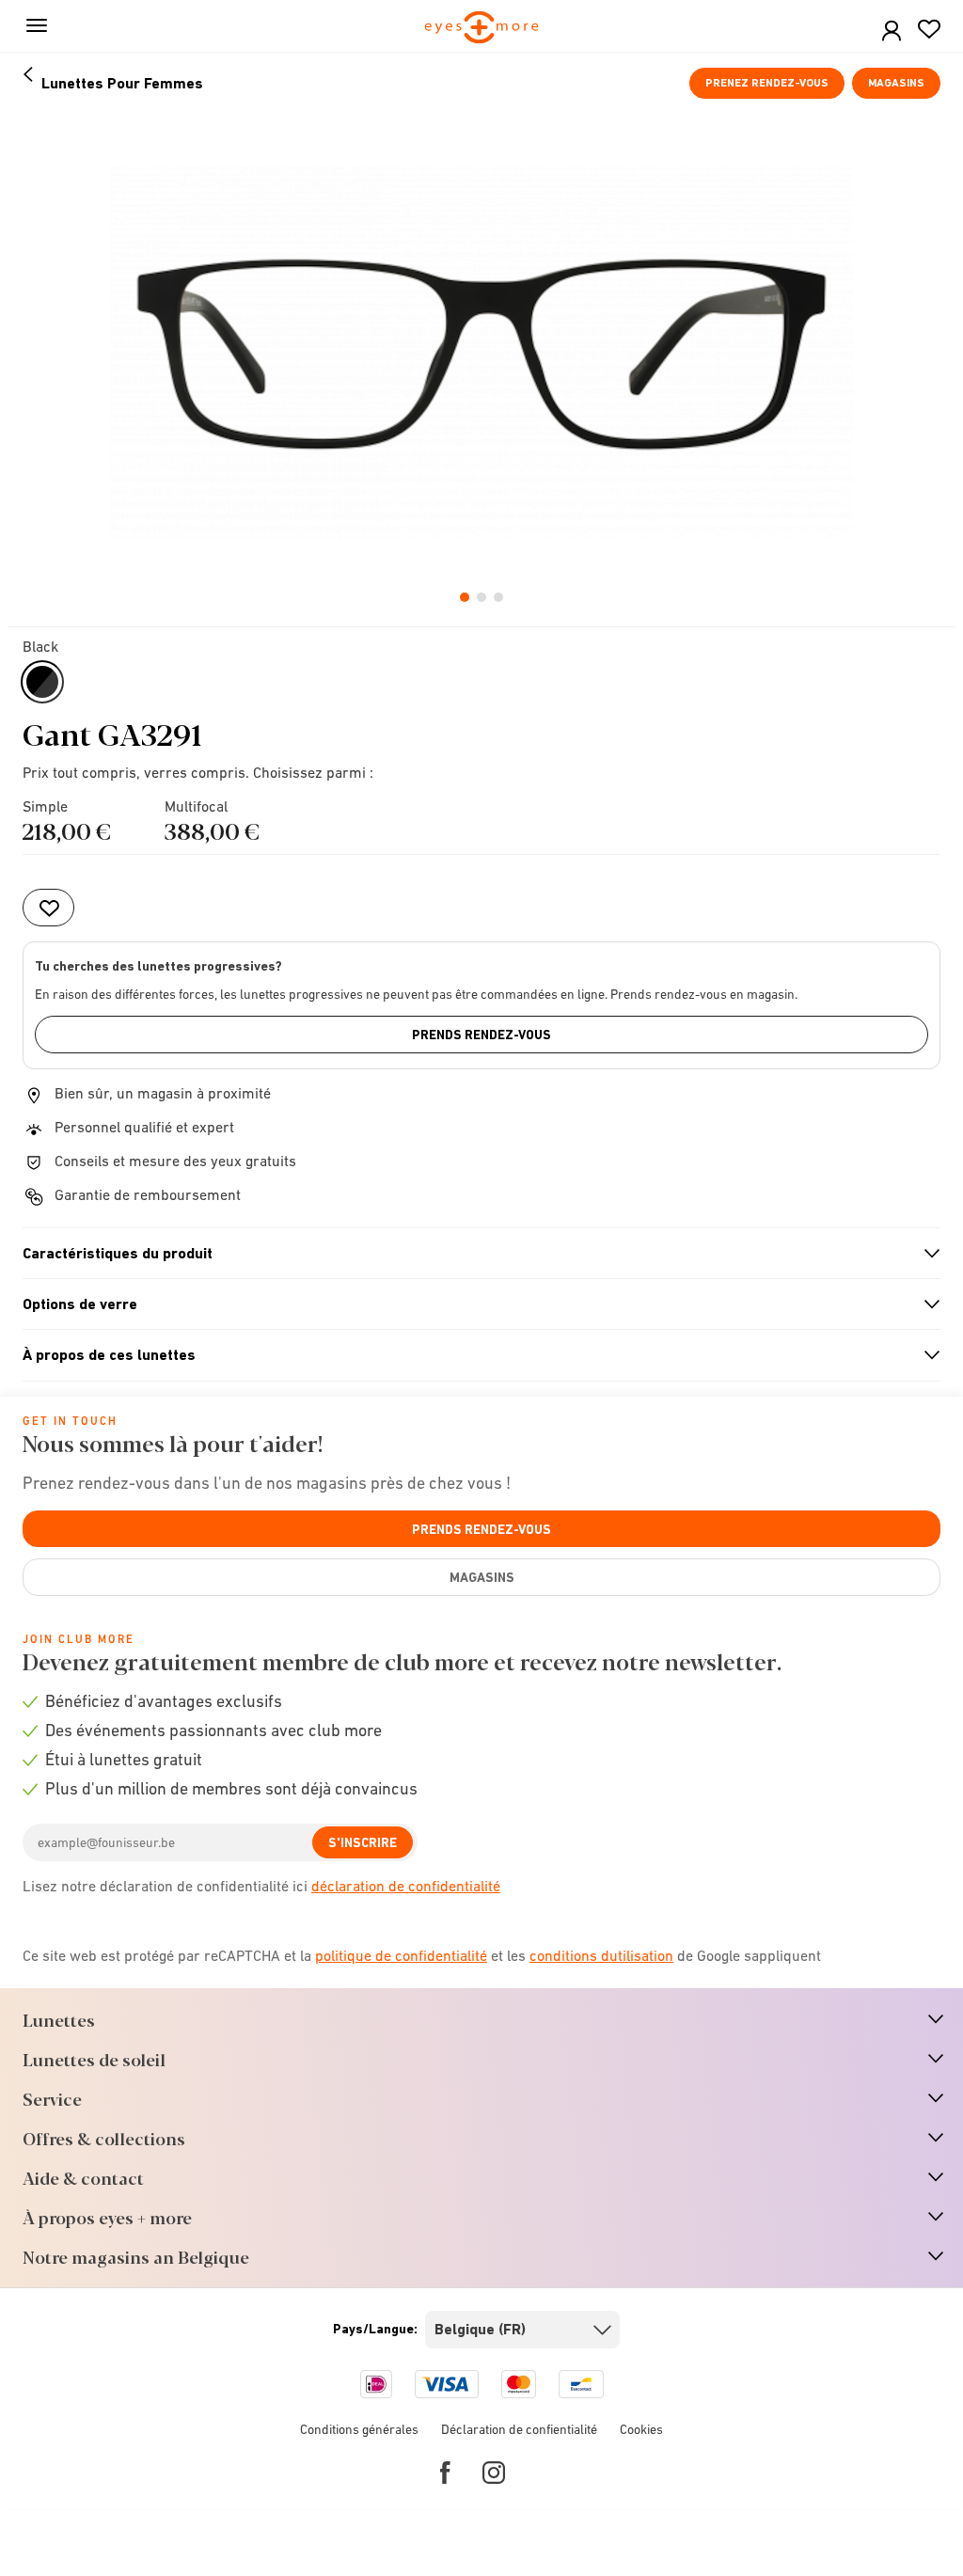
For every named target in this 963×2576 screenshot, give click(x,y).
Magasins (896, 83)
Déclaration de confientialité (519, 2429)
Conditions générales (359, 2429)
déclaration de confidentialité (406, 1886)
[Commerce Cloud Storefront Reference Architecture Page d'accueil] (482, 29)
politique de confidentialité (401, 1955)
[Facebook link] (445, 2473)
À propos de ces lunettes (474, 1355)
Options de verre (474, 1304)
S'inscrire (363, 1842)
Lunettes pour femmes (122, 83)
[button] (892, 32)
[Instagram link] (494, 2473)
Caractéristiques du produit (474, 1254)
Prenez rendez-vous (767, 83)
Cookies (641, 2429)
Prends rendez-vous (481, 1035)
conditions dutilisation (601, 1955)
